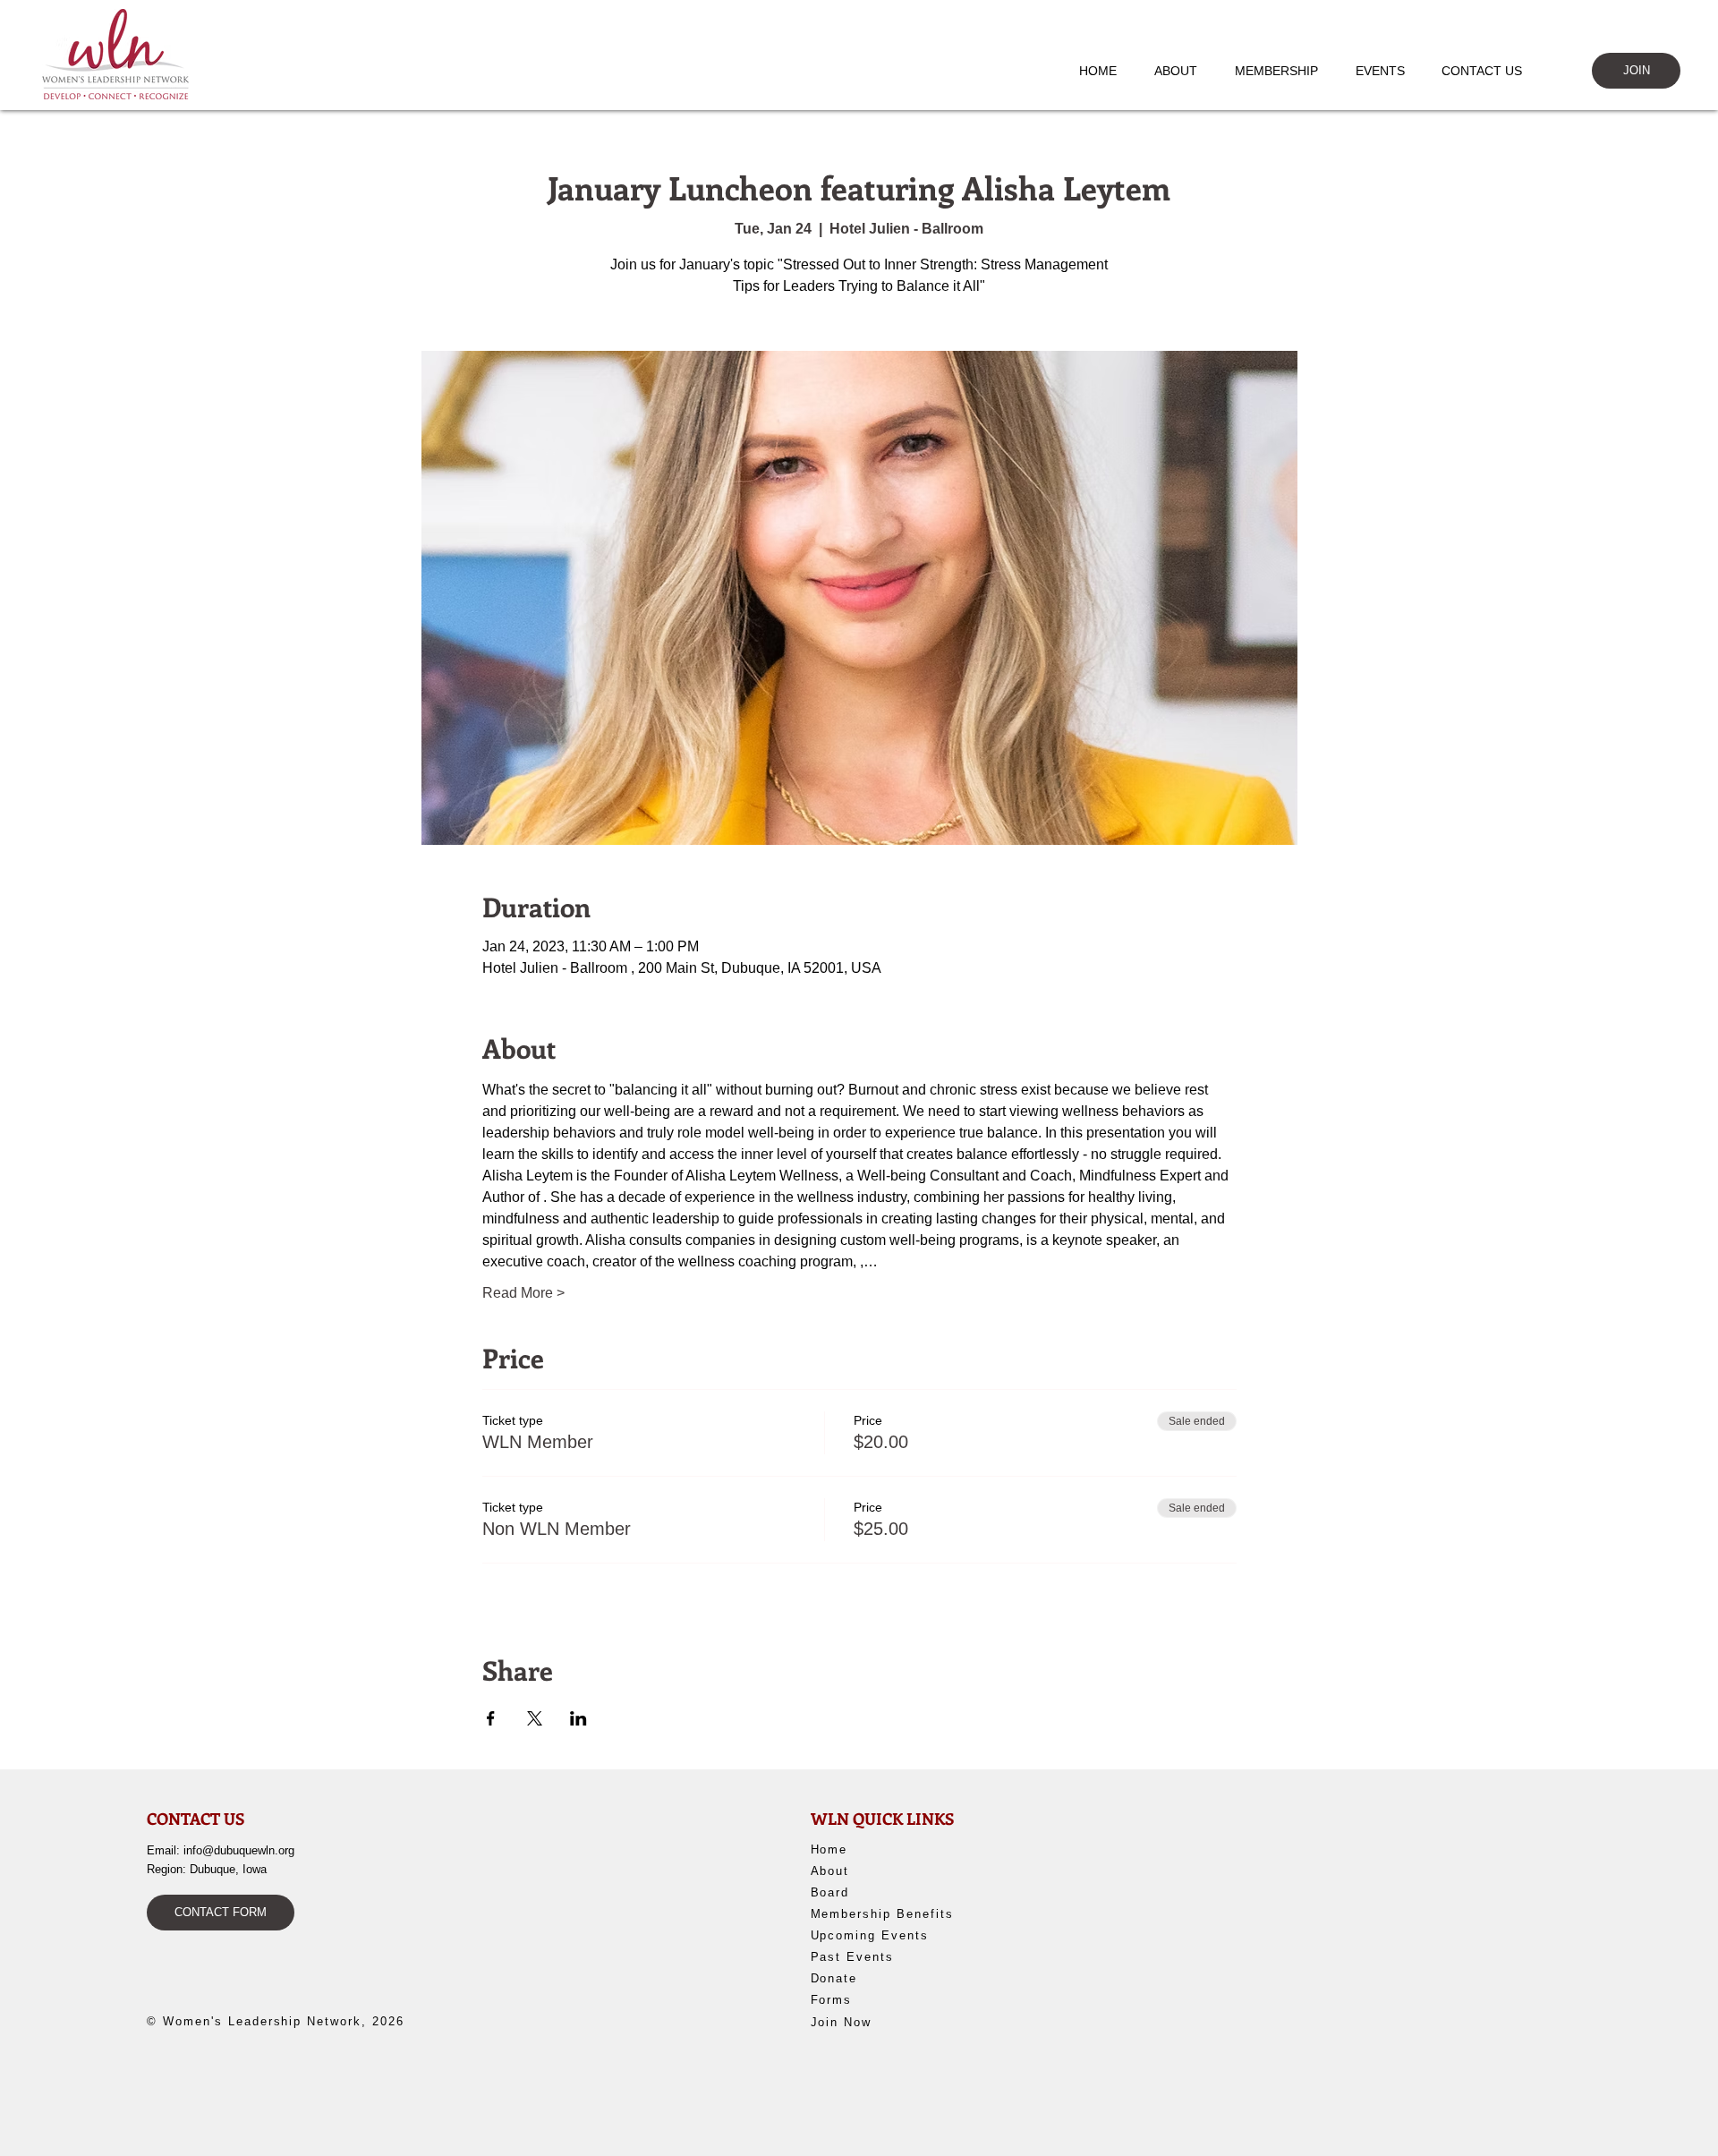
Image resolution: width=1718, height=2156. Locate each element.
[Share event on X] (535, 1718)
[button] (1185, 71)
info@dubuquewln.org (239, 1850)
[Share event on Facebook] (491, 1718)
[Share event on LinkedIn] (578, 1718)
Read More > (523, 1293)
